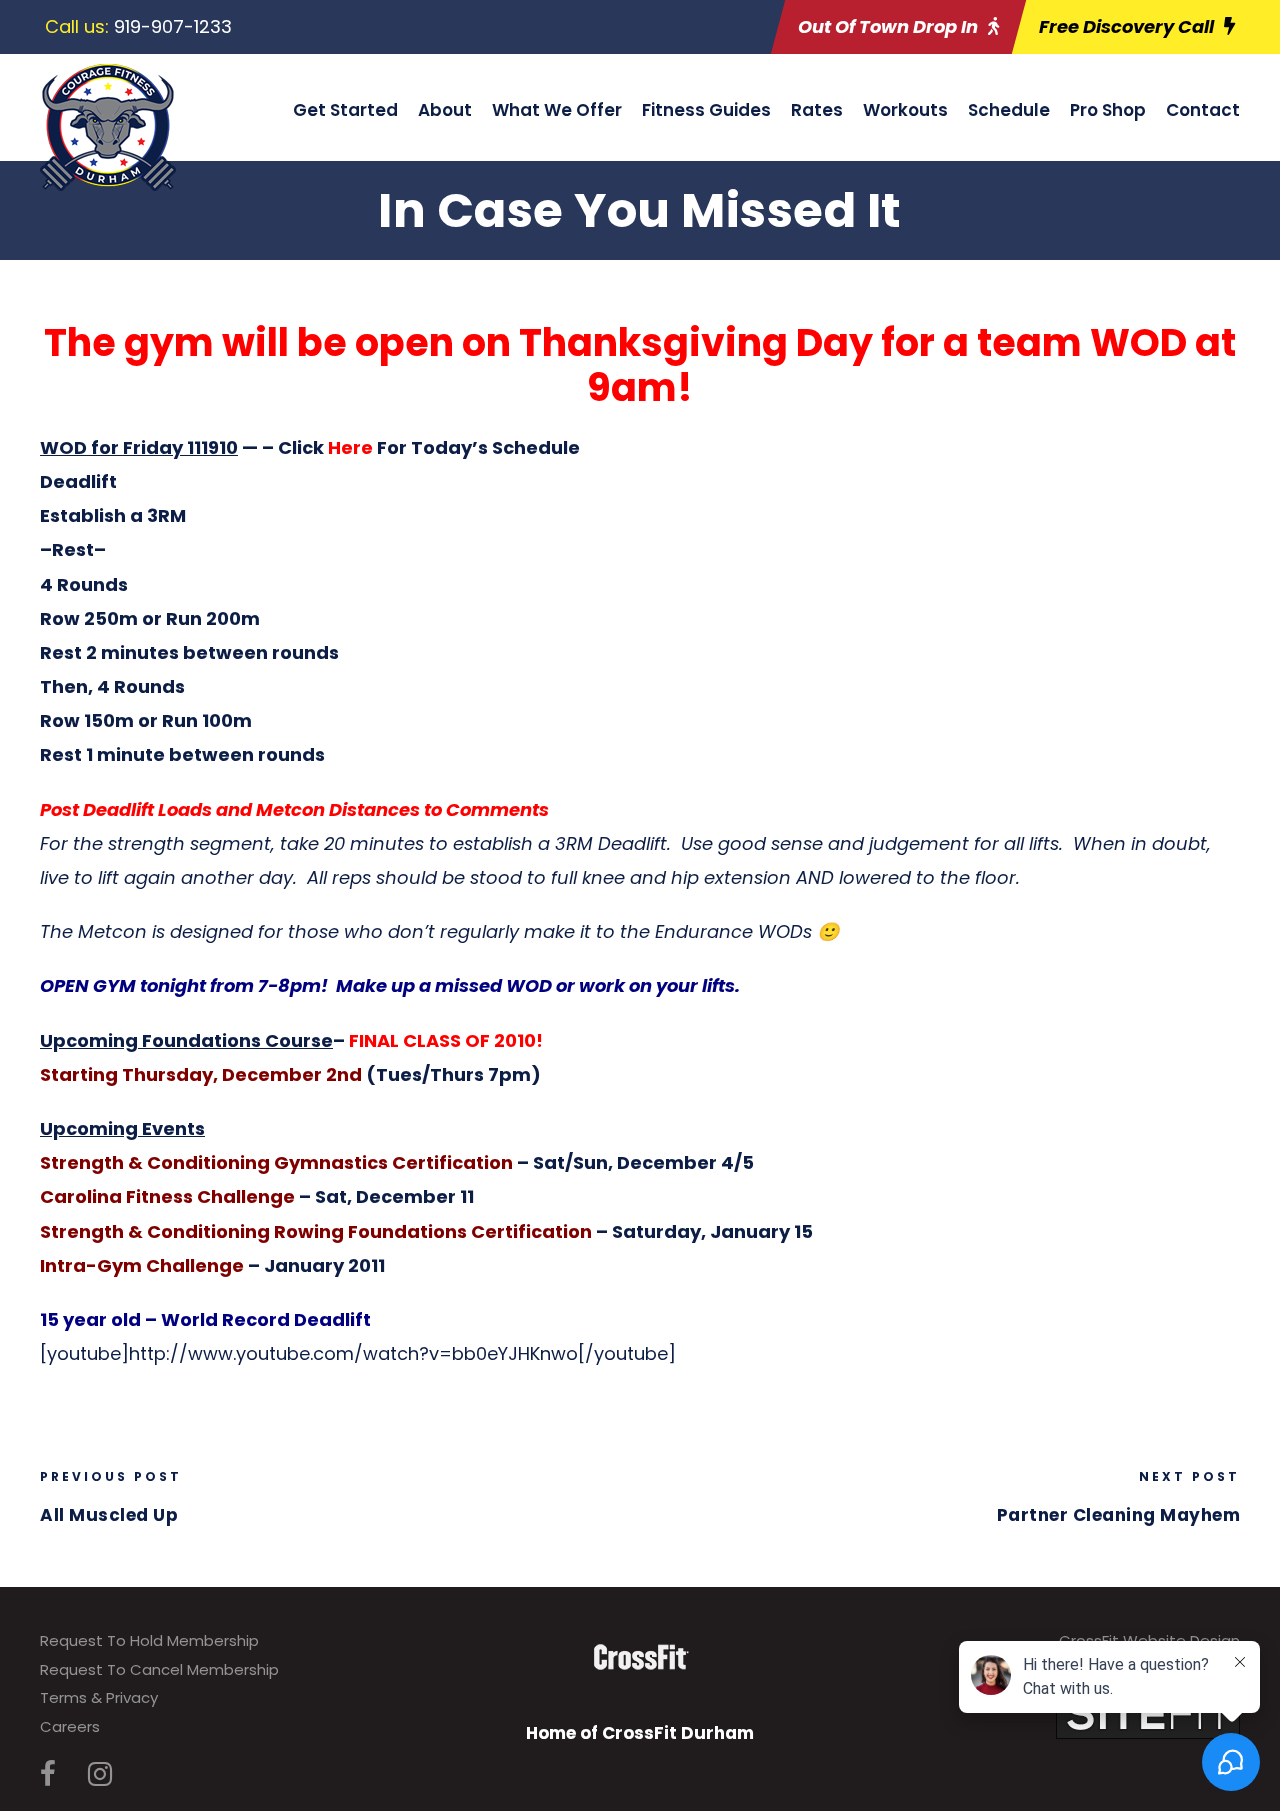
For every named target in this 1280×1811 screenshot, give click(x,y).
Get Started (345, 110)
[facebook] (48, 1774)
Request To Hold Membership (149, 1640)
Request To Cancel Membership (159, 1669)
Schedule (1009, 110)
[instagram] (100, 1774)
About (445, 110)
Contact (1203, 110)
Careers (70, 1726)
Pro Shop (1108, 110)
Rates (817, 110)
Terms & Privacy (99, 1697)
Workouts (905, 110)
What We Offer (557, 110)
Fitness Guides (706, 110)
